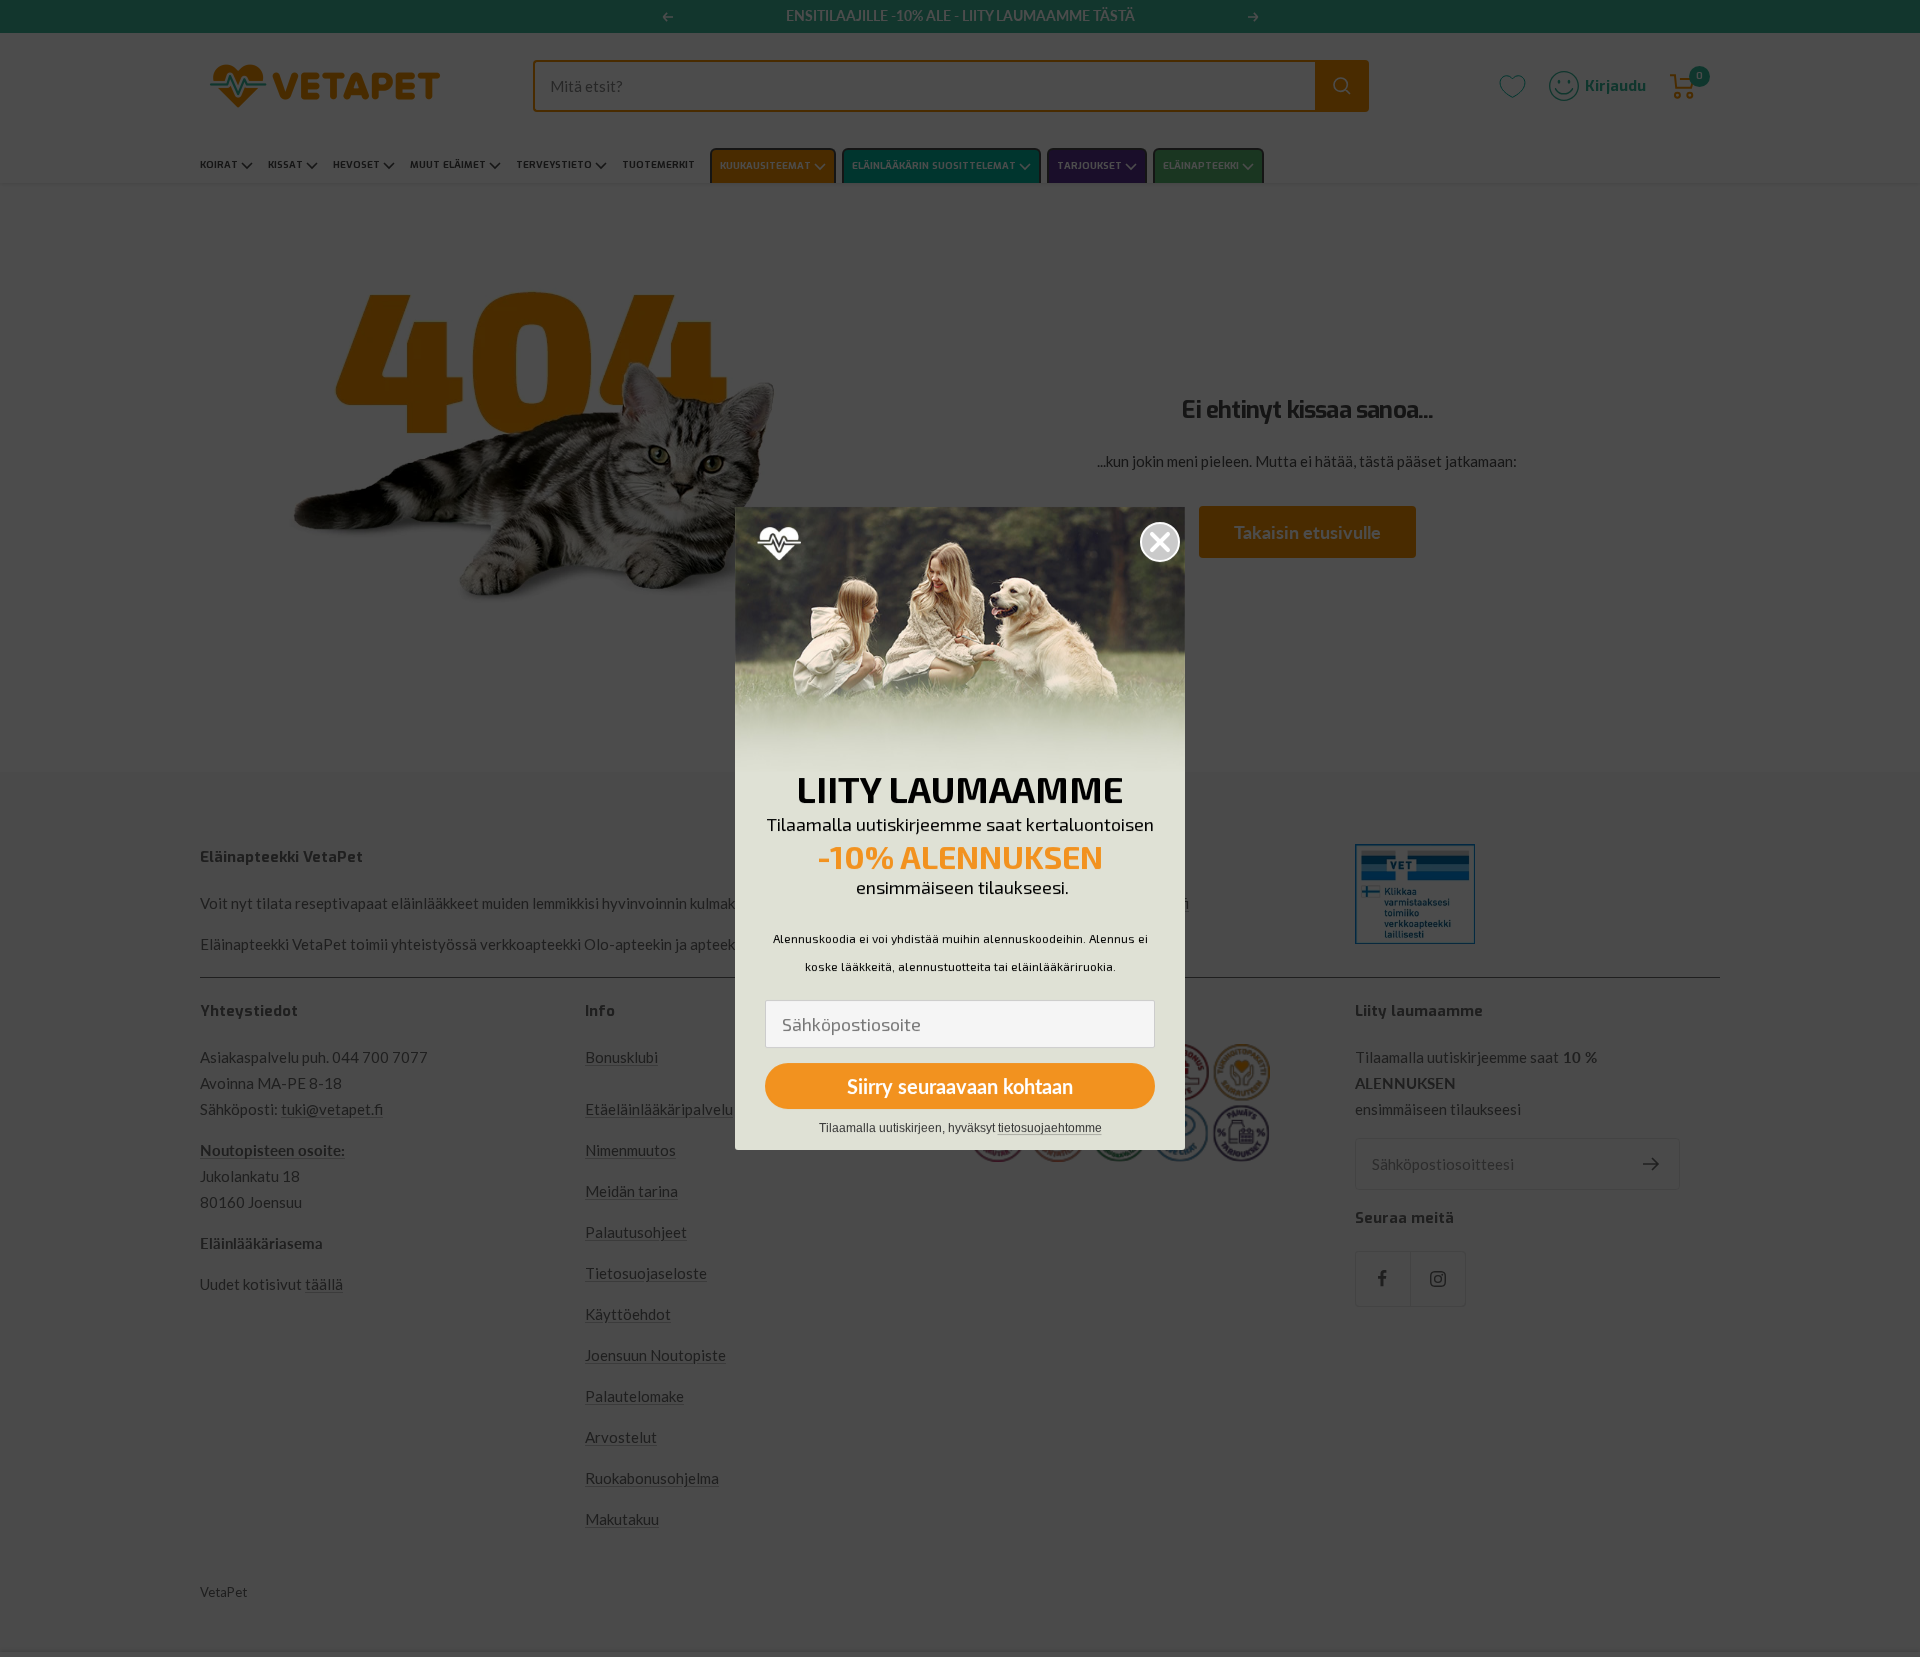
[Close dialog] (1160, 542)
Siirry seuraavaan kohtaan (960, 1086)
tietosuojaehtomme (1050, 1128)
